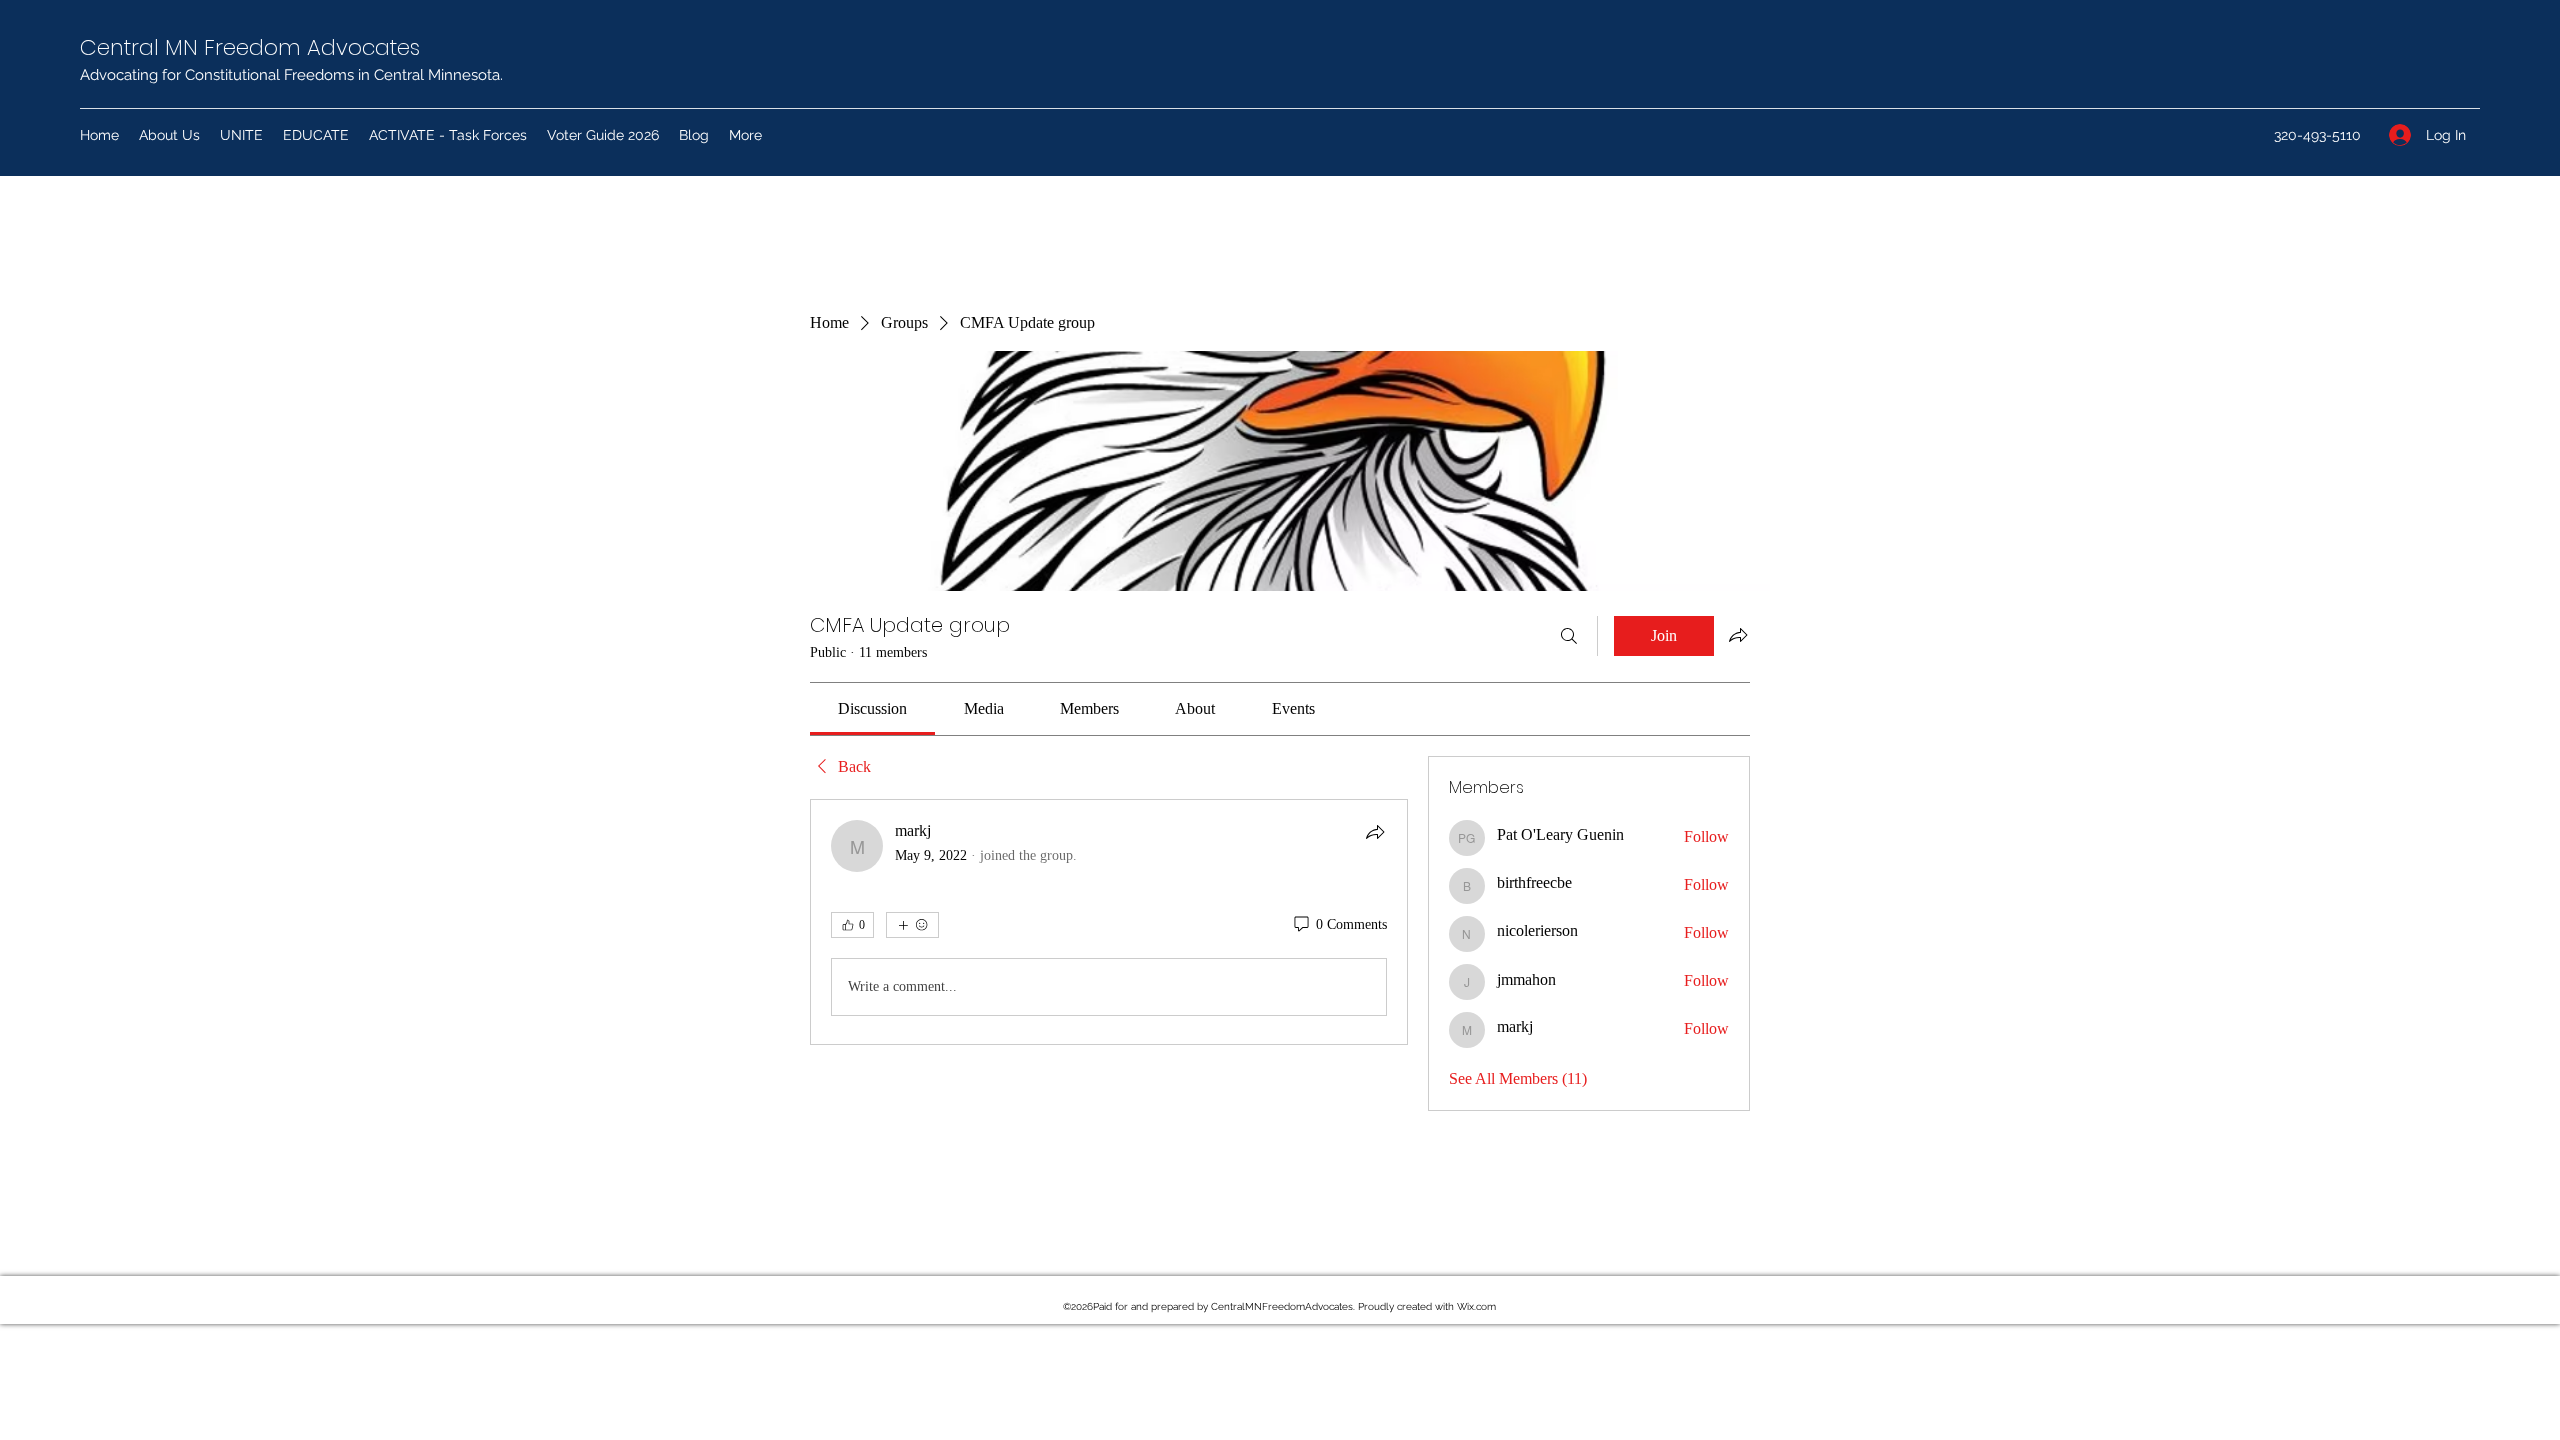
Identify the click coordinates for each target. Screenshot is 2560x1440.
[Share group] (1738, 635)
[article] (1109, 922)
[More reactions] (912, 925)
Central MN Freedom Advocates (250, 47)
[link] (872, 708)
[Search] (1569, 636)
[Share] (1375, 832)
